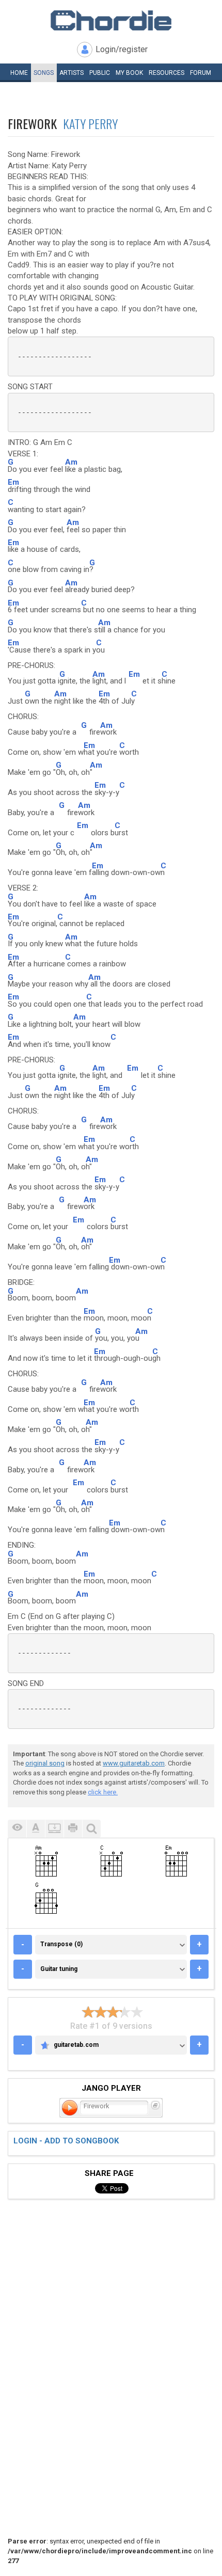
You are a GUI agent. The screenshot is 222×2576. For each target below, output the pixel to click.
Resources (166, 73)
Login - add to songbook (66, 2141)
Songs (44, 73)
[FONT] (36, 1829)
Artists (72, 73)
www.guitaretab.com (134, 1763)
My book (129, 73)
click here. (103, 1792)
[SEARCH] (91, 1829)
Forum (201, 73)
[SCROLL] (54, 1829)
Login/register (122, 49)
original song (45, 1763)
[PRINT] (73, 1829)
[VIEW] (17, 1829)
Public (100, 73)
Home (19, 73)
